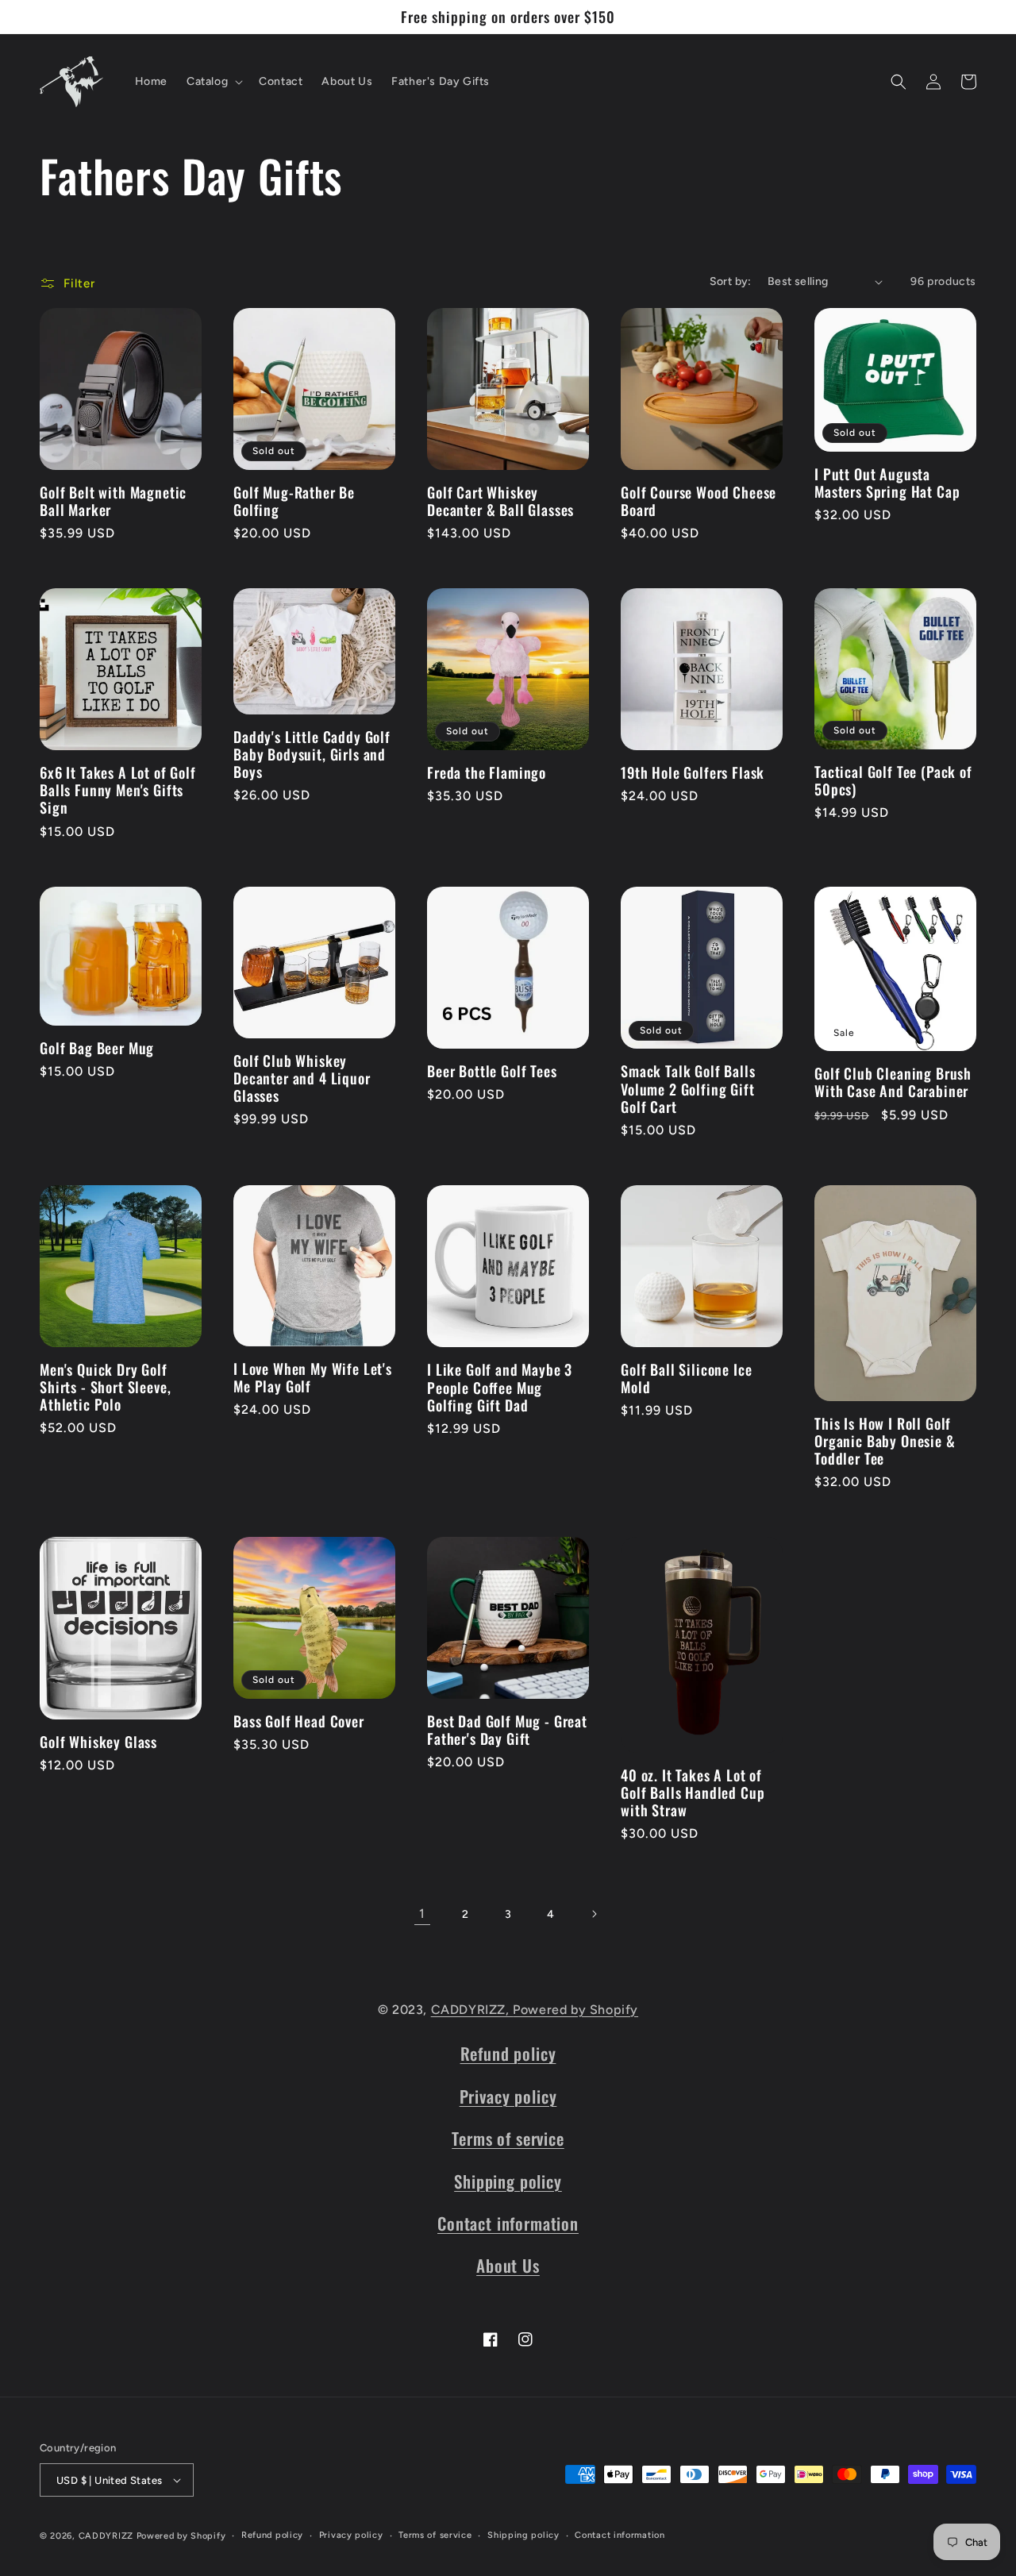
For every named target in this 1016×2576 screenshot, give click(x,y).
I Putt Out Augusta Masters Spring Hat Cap (887, 483)
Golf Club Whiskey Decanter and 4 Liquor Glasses (302, 1078)
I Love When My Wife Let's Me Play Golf (313, 1377)
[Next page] (594, 1914)
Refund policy (508, 2053)
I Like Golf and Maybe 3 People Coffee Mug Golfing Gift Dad (500, 1387)
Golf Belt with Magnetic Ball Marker (113, 501)
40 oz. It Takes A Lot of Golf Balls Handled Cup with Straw (693, 1792)
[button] (213, 82)
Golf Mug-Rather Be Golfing (294, 501)
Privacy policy (508, 2096)
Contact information (508, 2223)
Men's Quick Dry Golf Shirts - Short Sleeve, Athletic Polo (105, 1387)
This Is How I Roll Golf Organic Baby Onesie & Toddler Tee (885, 1441)
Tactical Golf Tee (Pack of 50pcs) (893, 780)
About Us (508, 2265)
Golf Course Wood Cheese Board (698, 501)
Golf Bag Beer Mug (97, 1048)
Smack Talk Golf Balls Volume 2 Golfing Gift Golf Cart (688, 1088)
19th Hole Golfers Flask (693, 772)
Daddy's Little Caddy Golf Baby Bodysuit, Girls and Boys (312, 754)
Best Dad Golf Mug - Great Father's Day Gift (507, 1730)
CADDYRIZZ (106, 2536)
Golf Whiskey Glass (98, 1742)
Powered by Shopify (575, 2010)
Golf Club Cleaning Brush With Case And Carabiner (893, 1082)
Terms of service (508, 2138)
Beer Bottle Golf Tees (492, 1071)
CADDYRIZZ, (472, 2010)
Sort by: (731, 281)
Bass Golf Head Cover (299, 1721)
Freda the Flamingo (487, 772)
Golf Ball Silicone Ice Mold (686, 1378)
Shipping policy (508, 2181)
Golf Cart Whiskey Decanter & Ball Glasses (500, 501)
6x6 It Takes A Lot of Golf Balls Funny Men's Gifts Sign (118, 790)
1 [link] (422, 1914)
